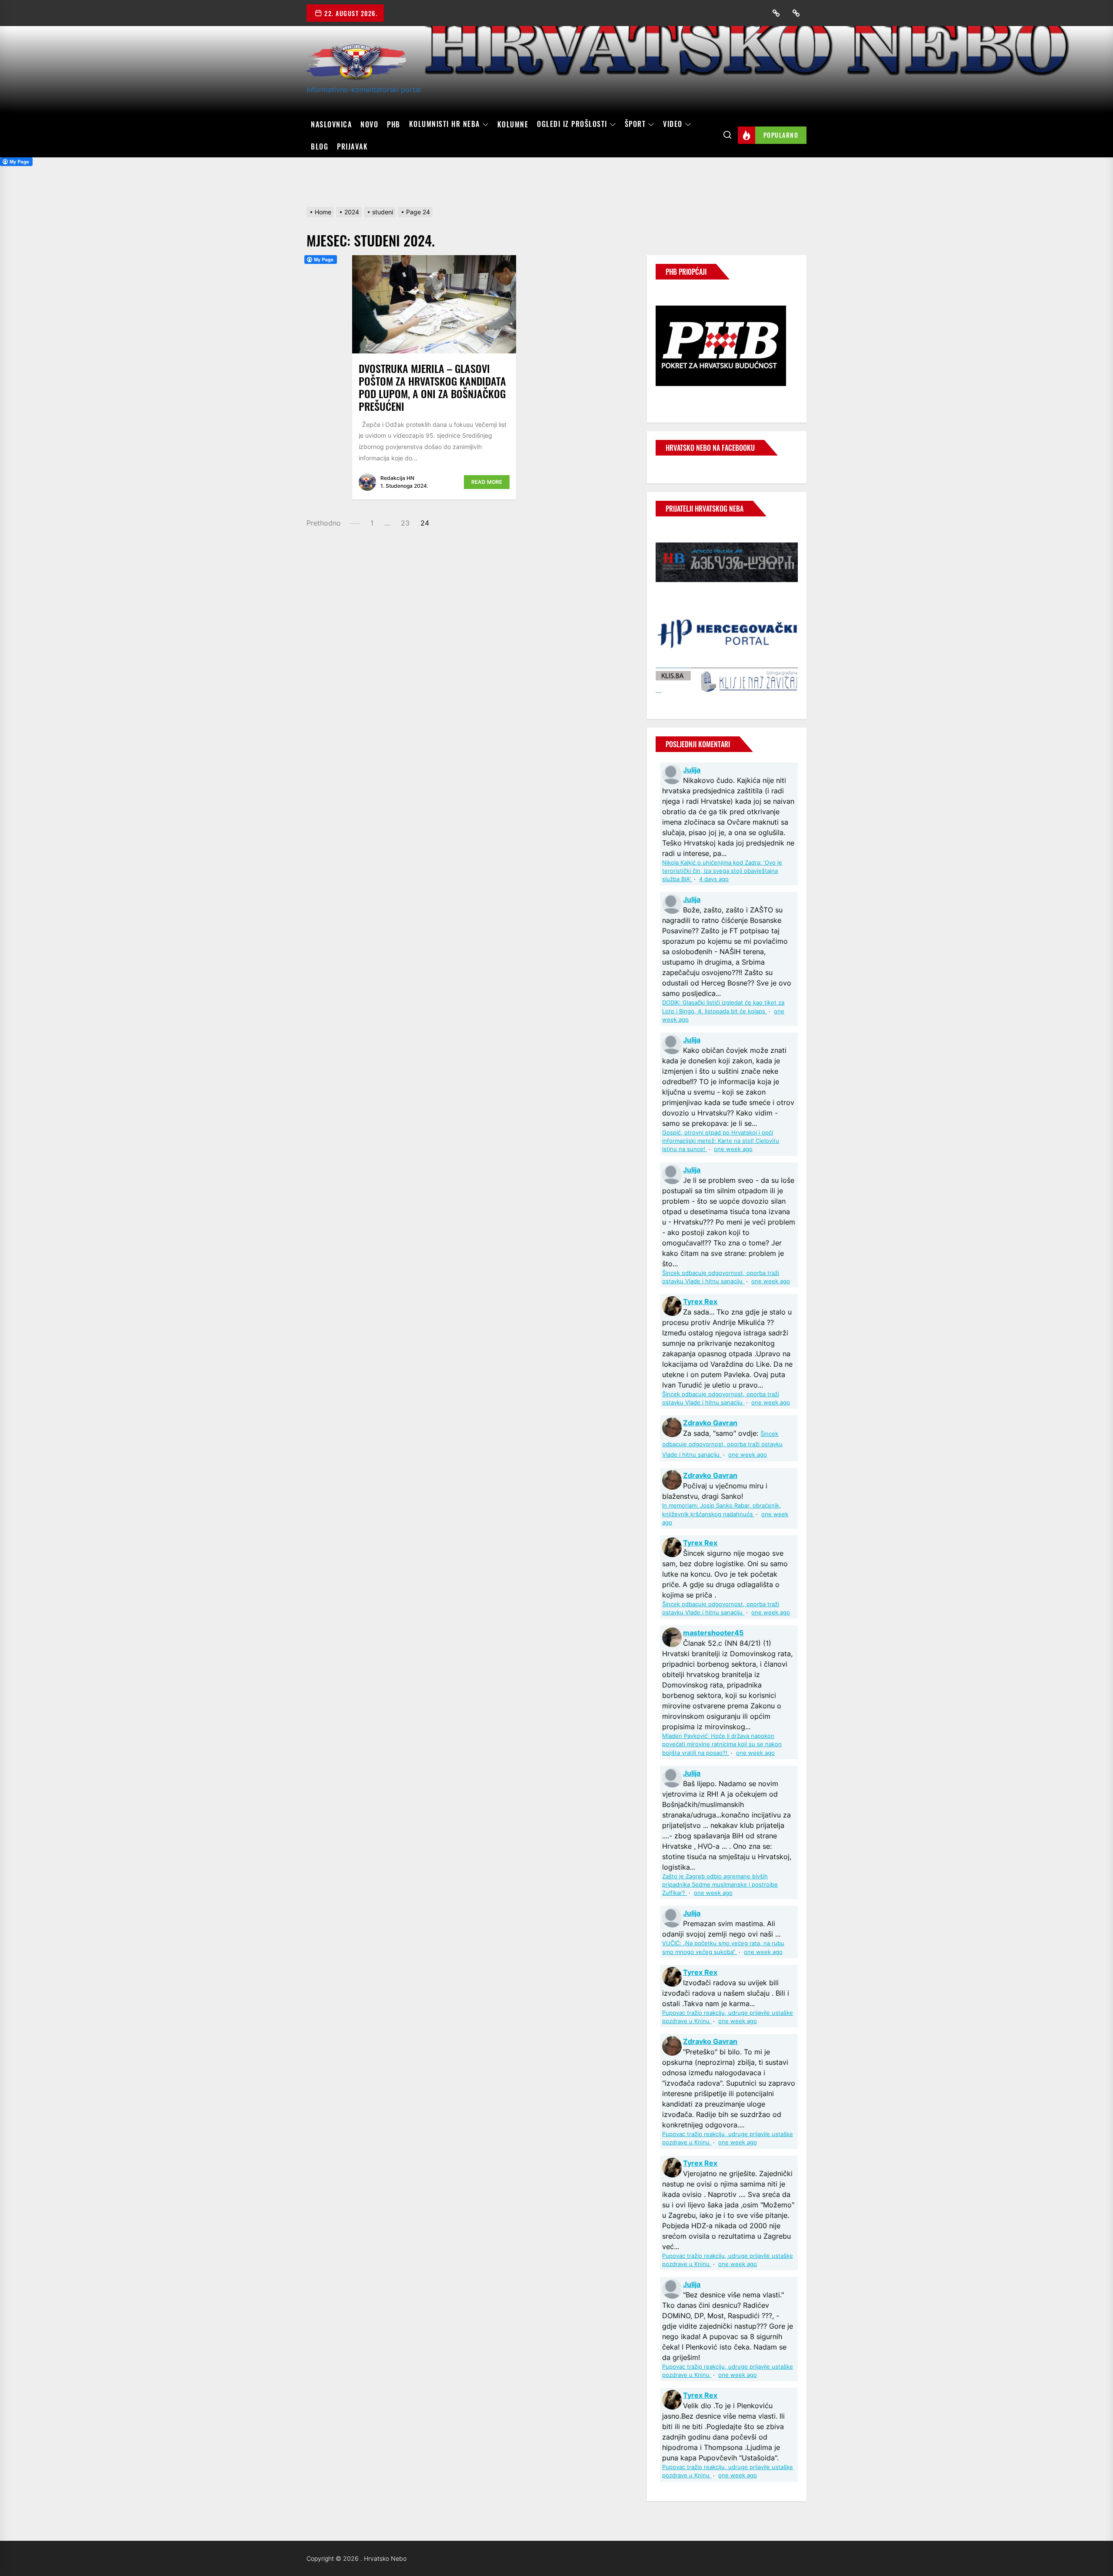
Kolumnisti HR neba (445, 124)
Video (673, 124)
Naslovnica (331, 124)
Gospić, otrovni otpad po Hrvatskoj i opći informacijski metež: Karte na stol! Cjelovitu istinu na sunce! (721, 1141)
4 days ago (714, 879)
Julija (692, 770)
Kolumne (513, 124)
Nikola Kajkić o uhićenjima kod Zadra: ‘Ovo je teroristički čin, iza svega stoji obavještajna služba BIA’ (722, 871)
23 (405, 523)
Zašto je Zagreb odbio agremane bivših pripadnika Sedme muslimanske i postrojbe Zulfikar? (720, 1885)
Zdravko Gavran (710, 1423)
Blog (320, 146)
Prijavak (352, 146)
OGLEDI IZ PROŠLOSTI (572, 124)
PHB (394, 124)
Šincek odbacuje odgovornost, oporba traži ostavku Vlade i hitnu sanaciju (722, 1444)
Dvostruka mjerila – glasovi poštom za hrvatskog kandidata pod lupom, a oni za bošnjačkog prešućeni (432, 387)
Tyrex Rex (700, 1301)
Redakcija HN (397, 478)
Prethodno (324, 523)
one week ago (733, 1149)
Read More (487, 482)
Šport (635, 124)
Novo (369, 124)
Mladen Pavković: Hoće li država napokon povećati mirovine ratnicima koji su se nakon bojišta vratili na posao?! (722, 1744)
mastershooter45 (713, 1633)
